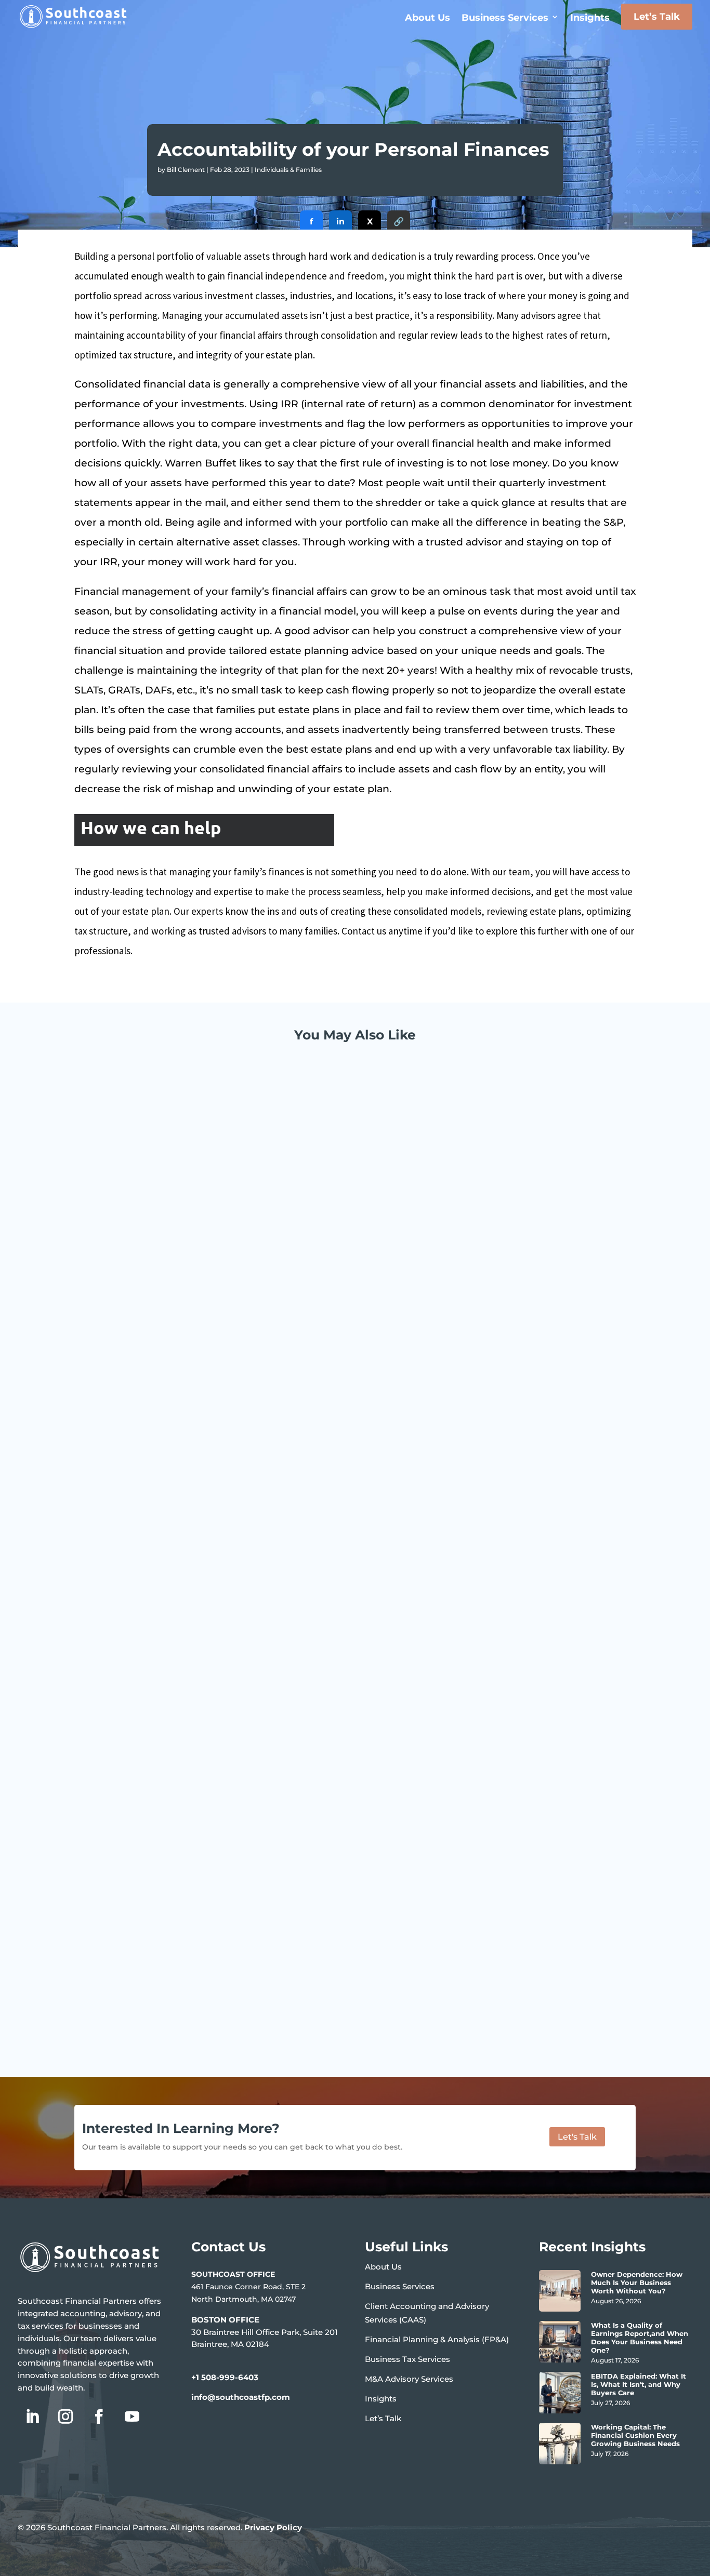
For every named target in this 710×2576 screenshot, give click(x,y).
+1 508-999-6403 (225, 2377)
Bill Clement (186, 170)
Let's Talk (577, 2137)
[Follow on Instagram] (65, 2417)
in (340, 222)
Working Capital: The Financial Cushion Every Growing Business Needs (635, 2435)
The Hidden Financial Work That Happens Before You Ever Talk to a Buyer (263, 1447)
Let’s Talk (657, 17)
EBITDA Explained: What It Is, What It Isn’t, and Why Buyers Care (639, 2384)
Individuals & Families (288, 170)
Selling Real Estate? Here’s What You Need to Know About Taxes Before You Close (284, 1973)
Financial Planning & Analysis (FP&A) (437, 2339)
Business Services (505, 18)
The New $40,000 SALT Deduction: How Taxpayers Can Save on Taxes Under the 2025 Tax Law (313, 1879)
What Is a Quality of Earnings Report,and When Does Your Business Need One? (640, 2338)
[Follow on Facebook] (99, 2417)
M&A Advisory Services (409, 2379)
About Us (428, 18)
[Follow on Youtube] (132, 2417)
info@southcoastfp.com (241, 2397)
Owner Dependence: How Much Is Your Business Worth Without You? (637, 2283)
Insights (590, 18)
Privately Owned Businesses (222, 1462)
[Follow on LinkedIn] (32, 2417)
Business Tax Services (407, 2359)
